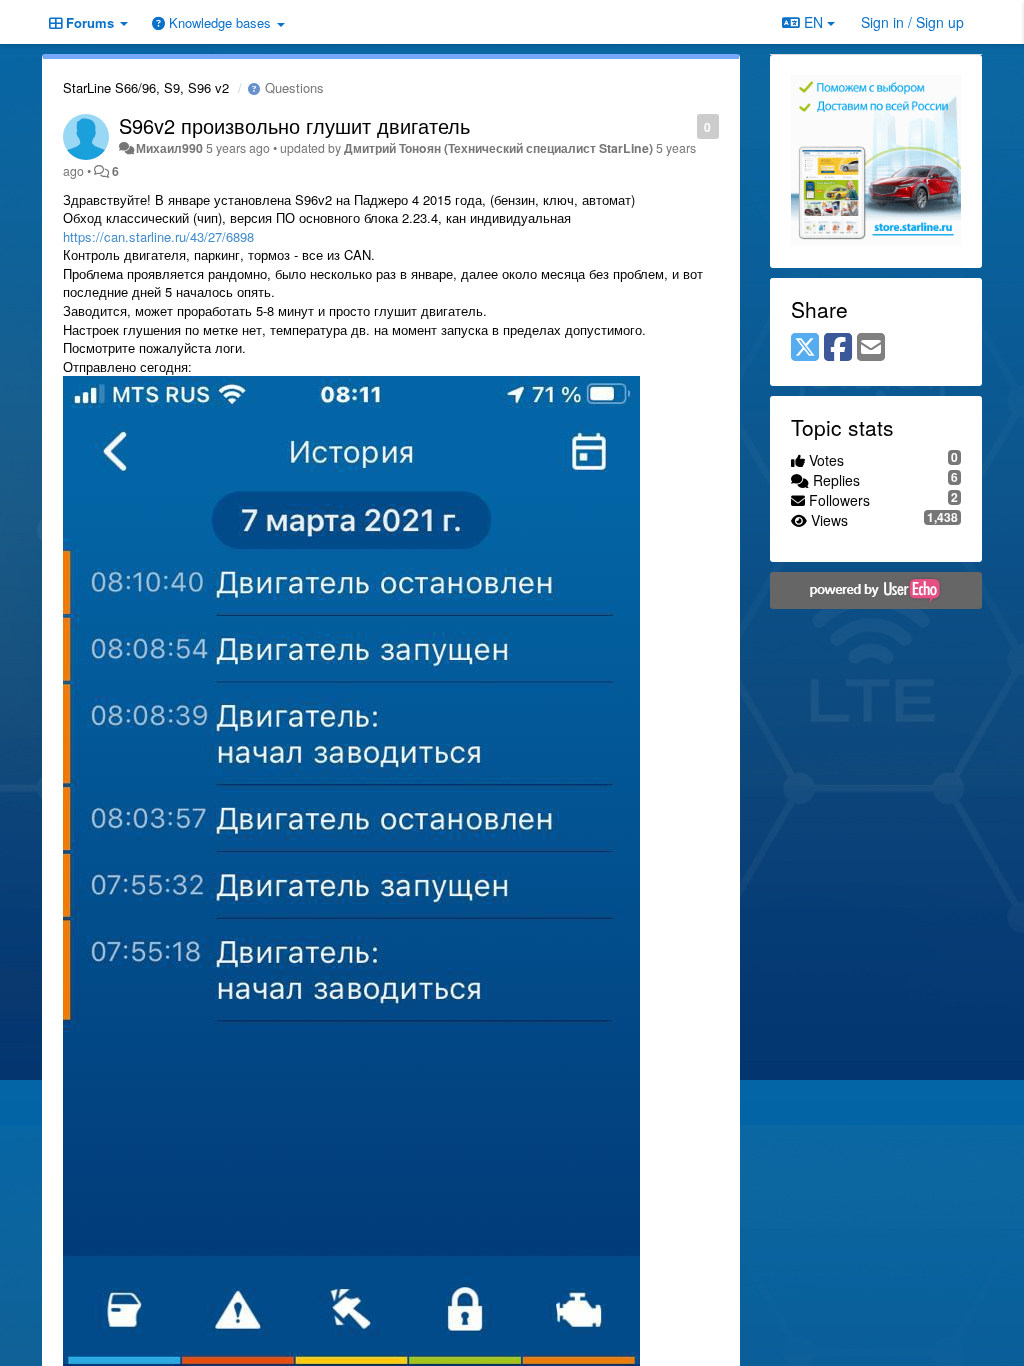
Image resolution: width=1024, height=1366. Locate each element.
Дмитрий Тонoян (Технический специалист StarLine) (498, 148)
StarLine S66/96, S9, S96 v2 (146, 87)
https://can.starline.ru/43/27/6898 (158, 236)
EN (813, 22)
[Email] (871, 348)
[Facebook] (838, 348)
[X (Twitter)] (805, 348)
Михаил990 (169, 148)
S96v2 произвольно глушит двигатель (294, 125)
